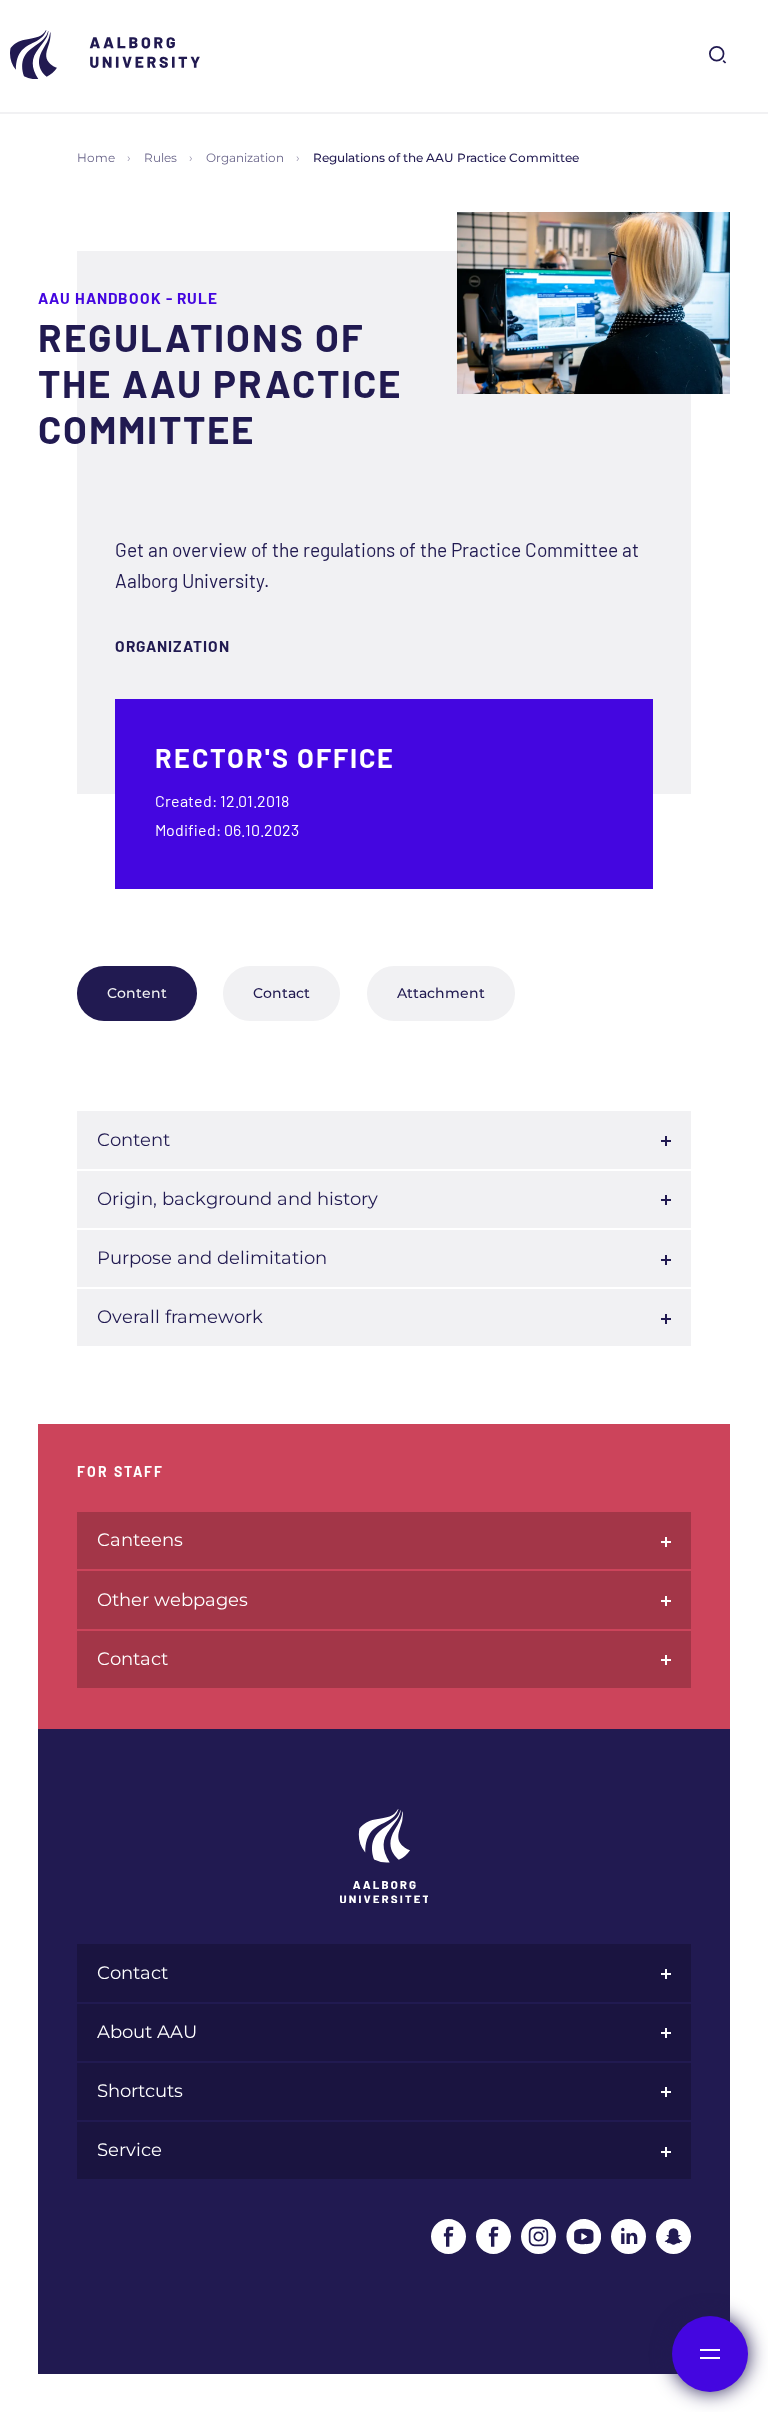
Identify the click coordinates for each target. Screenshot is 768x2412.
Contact (281, 993)
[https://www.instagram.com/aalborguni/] (538, 2236)
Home (96, 157)
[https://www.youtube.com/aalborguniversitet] (583, 2236)
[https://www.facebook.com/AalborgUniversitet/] (448, 2236)
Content (137, 993)
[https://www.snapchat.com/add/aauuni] (673, 2236)
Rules (160, 157)
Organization (245, 157)
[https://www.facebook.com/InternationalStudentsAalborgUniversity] (493, 2236)
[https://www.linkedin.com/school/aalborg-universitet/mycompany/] (628, 2236)
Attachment (441, 993)
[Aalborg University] (110, 54)
